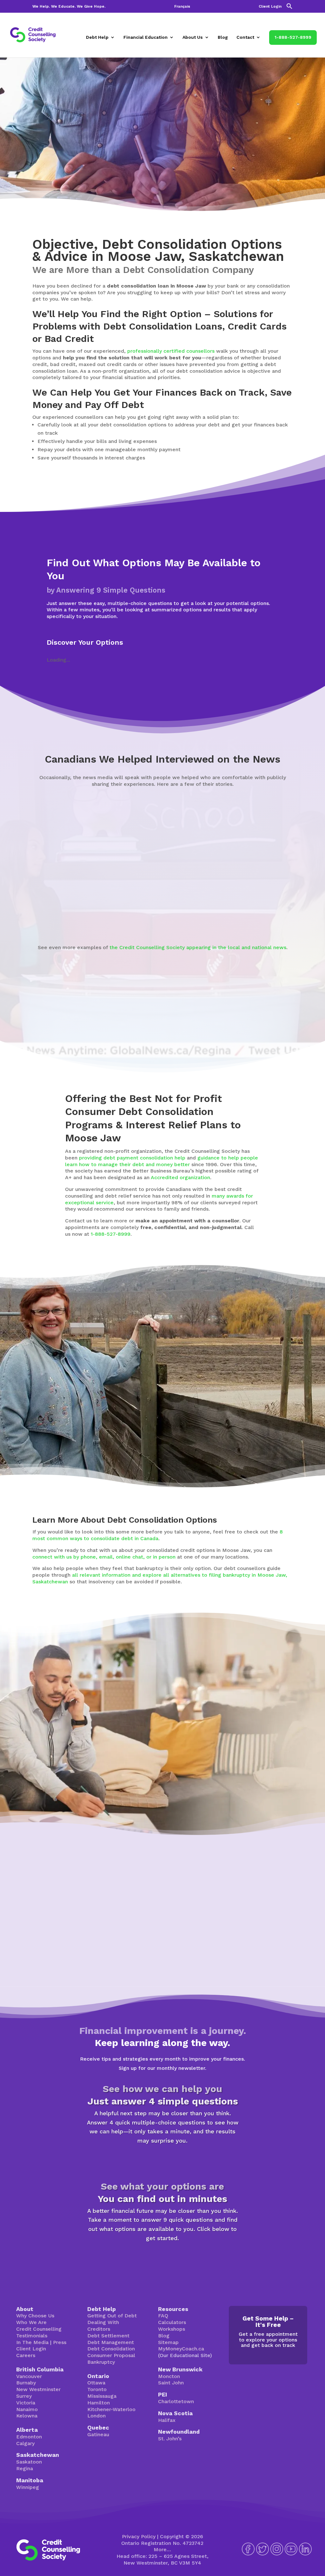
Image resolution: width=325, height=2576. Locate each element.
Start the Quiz (162, 2161)
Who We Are (31, 2322)
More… (162, 2549)
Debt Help (97, 37)
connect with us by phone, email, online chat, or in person (104, 1557)
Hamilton (99, 2403)
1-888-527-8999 (293, 37)
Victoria (26, 2403)
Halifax (167, 2420)
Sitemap (168, 2342)
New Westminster (38, 2389)
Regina (25, 2468)
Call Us (255, 1783)
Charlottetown (176, 2401)
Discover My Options (163, 2258)
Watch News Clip (61, 915)
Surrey (24, 2396)
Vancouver (29, 2376)
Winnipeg (28, 2487)
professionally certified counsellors (171, 351)
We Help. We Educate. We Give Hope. (69, 7)
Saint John (171, 2383)
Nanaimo (27, 2409)
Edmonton (29, 2437)
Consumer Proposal (111, 2355)
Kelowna (27, 2416)
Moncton (169, 2376)
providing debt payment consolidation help (132, 1158)
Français (182, 7)
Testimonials (32, 2336)
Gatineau (98, 2434)
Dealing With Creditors (103, 2326)
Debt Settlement (108, 2336)
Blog (223, 37)
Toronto (97, 2389)
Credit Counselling (39, 2329)
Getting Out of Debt (112, 2316)
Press (60, 2342)
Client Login (270, 7)
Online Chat (206, 1783)
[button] (289, 8)
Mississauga (102, 2396)
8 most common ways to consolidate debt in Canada (158, 1535)
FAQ (163, 2316)
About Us (193, 37)
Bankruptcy (101, 2362)
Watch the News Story (159, 915)
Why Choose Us (35, 2316)
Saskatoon (29, 2462)
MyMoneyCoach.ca (181, 2349)
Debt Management (111, 2342)
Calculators (172, 2322)
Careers (26, 2355)
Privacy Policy (139, 2536)
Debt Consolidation (111, 2349)
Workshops (172, 2329)
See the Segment (261, 902)
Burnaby (26, 2383)
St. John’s (170, 2439)
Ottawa (96, 2383)
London (96, 2416)
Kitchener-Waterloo (111, 2409)
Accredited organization (180, 1177)
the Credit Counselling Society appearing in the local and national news (198, 947)
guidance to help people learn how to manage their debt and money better (162, 1161)
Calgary (25, 2443)
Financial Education (146, 37)
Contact (245, 37)
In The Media (32, 2342)
